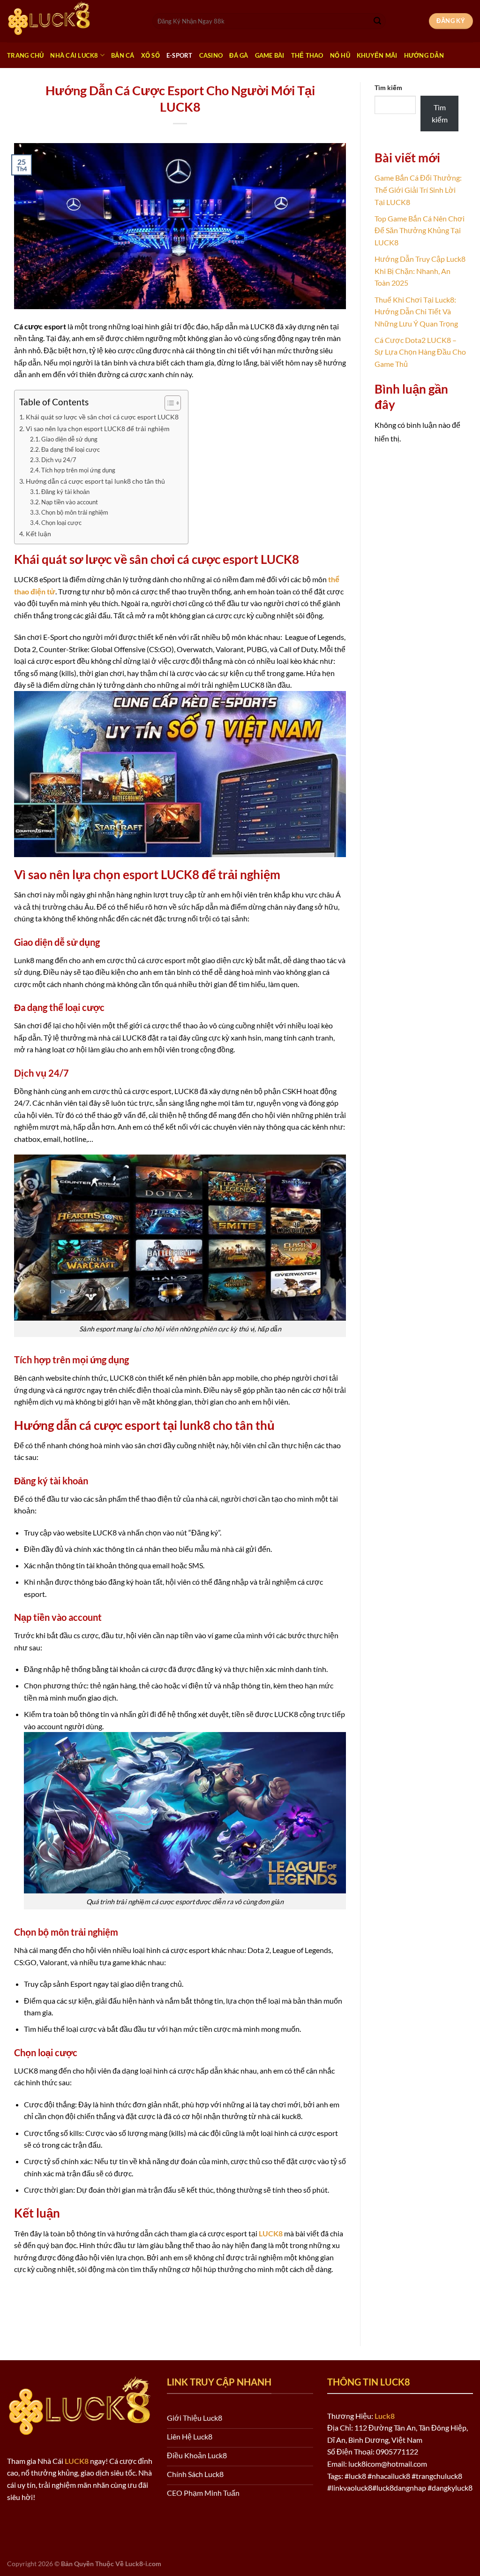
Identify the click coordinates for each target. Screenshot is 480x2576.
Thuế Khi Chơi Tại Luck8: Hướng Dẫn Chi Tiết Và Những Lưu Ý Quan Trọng (416, 312)
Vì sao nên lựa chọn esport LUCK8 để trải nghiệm (98, 429)
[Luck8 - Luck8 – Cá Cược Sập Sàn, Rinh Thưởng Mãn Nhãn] (73, 21)
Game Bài (270, 55)
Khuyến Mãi (377, 55)
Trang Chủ (25, 55)
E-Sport (180, 55)
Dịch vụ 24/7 (59, 460)
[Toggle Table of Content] (168, 403)
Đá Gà (239, 55)
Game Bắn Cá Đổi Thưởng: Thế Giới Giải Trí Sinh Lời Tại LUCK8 (418, 190)
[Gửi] (377, 21)
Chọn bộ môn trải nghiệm (75, 512)
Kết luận (38, 534)
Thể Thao (307, 55)
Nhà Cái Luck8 (74, 55)
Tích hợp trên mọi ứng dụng (78, 470)
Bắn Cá (123, 55)
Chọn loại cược (61, 523)
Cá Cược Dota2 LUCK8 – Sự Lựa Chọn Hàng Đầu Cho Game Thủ (420, 352)
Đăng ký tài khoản (65, 492)
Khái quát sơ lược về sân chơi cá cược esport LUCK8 (102, 417)
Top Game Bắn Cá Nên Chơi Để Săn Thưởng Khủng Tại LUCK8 (420, 230)
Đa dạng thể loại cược (71, 449)
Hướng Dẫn (424, 55)
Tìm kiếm (388, 87)
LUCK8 (271, 2233)
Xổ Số (150, 55)
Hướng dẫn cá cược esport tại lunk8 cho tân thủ (95, 481)
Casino (211, 55)
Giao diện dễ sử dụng (69, 439)
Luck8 (385, 2416)
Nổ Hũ (340, 55)
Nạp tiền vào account (70, 502)
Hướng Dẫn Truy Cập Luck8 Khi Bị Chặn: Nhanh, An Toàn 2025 (420, 271)
